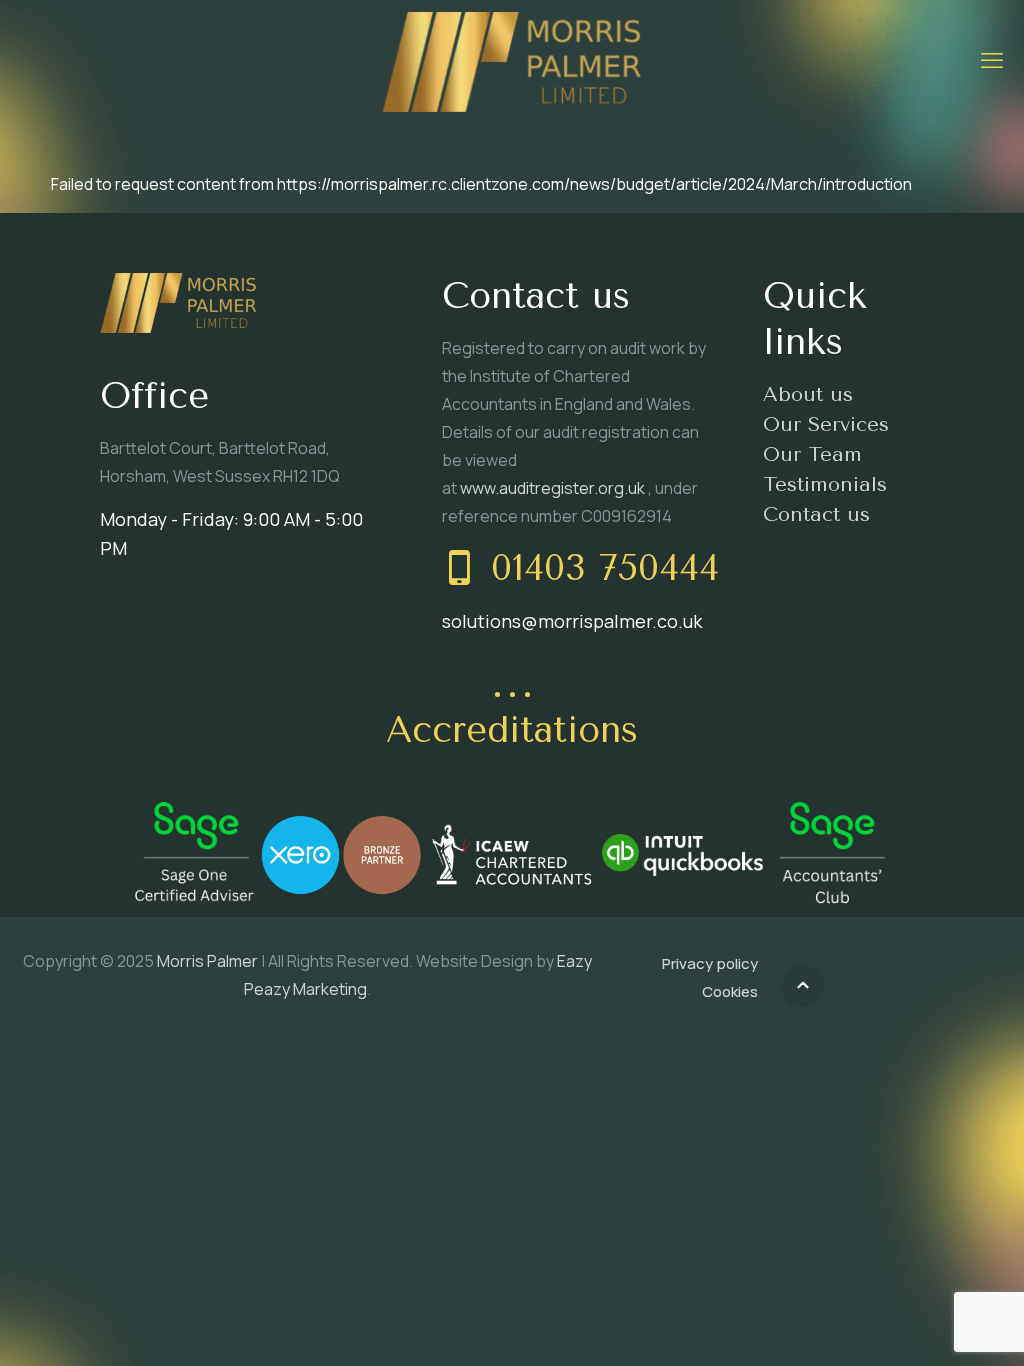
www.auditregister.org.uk (554, 488)
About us (808, 394)
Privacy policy (710, 963)
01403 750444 (605, 568)
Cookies (730, 991)
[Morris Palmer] (512, 60)
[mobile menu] (992, 60)
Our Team (812, 454)
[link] (194, 855)
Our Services (826, 424)
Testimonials (825, 484)
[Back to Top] (803, 985)
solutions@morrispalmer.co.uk (572, 621)
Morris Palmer (207, 961)
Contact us (816, 514)
